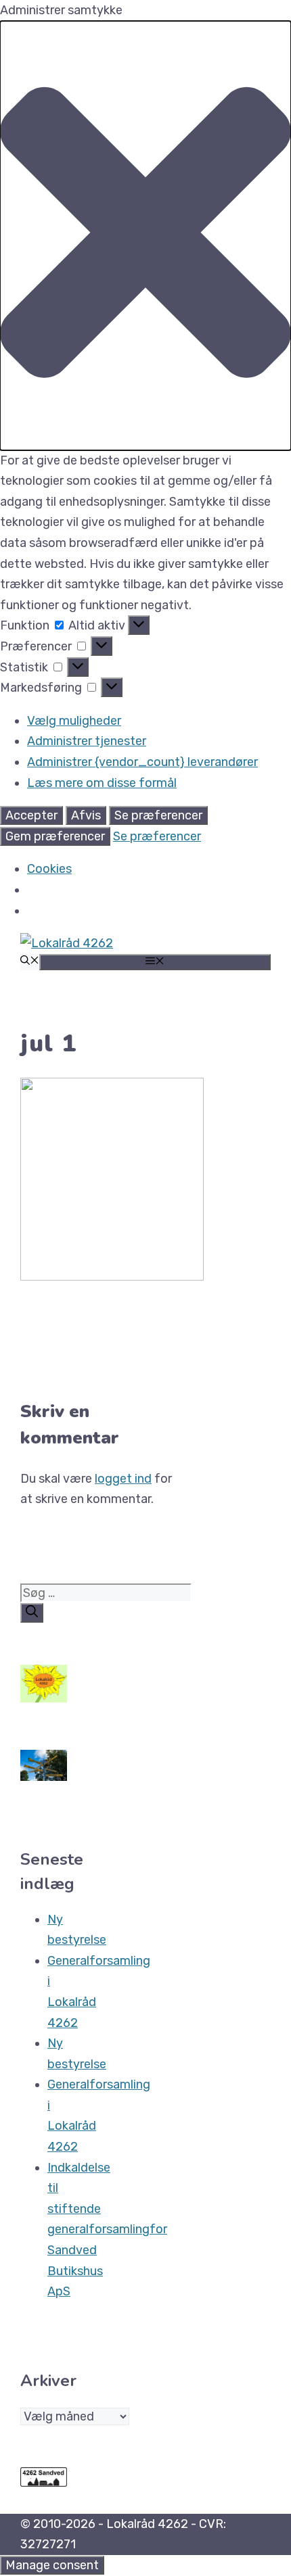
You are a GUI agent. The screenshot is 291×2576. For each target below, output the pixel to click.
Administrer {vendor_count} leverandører (142, 762)
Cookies (49, 869)
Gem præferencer (55, 836)
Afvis (86, 815)
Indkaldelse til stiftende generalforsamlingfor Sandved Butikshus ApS (107, 2230)
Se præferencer (158, 815)
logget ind (123, 1479)
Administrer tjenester (87, 741)
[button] (145, 236)
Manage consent (52, 2565)
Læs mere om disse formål (102, 783)
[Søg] (32, 1613)
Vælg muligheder (74, 721)
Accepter (31, 815)
